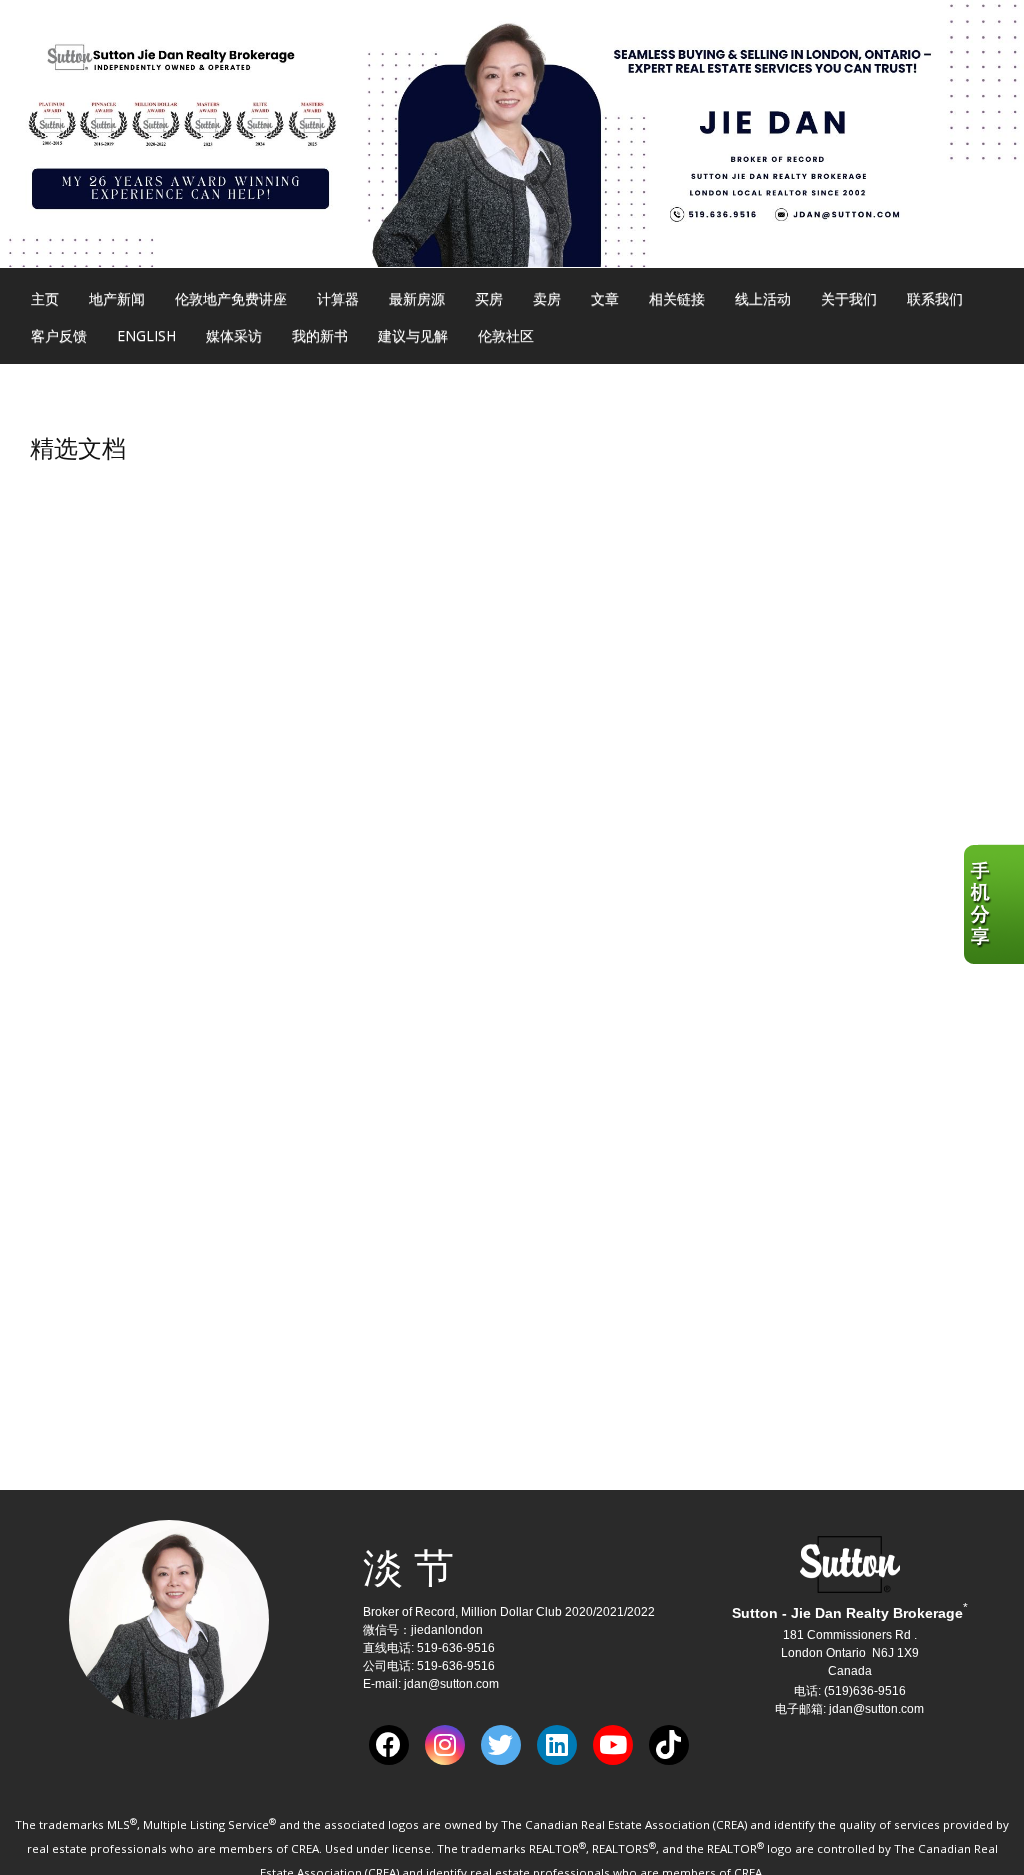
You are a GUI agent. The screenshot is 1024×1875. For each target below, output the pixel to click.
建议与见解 (413, 335)
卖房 (547, 298)
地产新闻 (117, 298)
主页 (45, 298)
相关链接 (677, 298)
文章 (605, 298)
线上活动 (763, 298)
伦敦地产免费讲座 (231, 298)
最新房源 (417, 298)
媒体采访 (234, 335)
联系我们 (935, 298)
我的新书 (320, 335)
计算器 (338, 298)
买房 (489, 298)
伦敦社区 (506, 335)
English (146, 335)
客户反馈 (59, 335)
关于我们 (849, 298)
